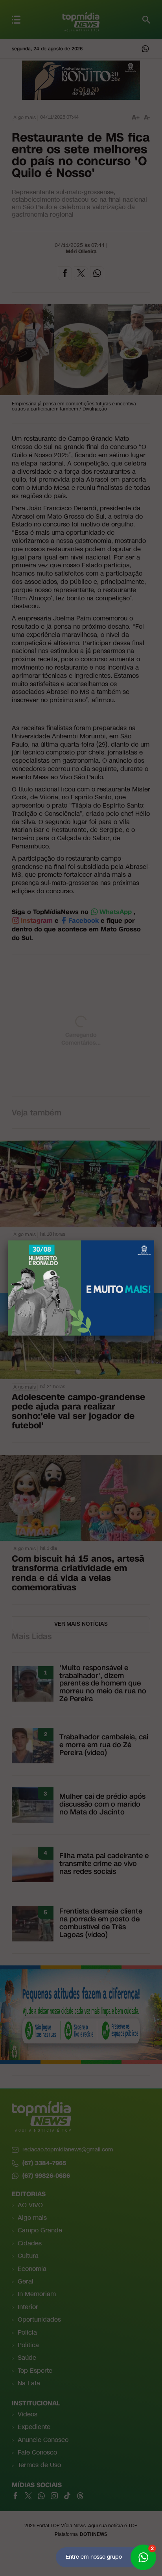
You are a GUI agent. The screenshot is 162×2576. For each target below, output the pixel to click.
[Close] (154, 1240)
